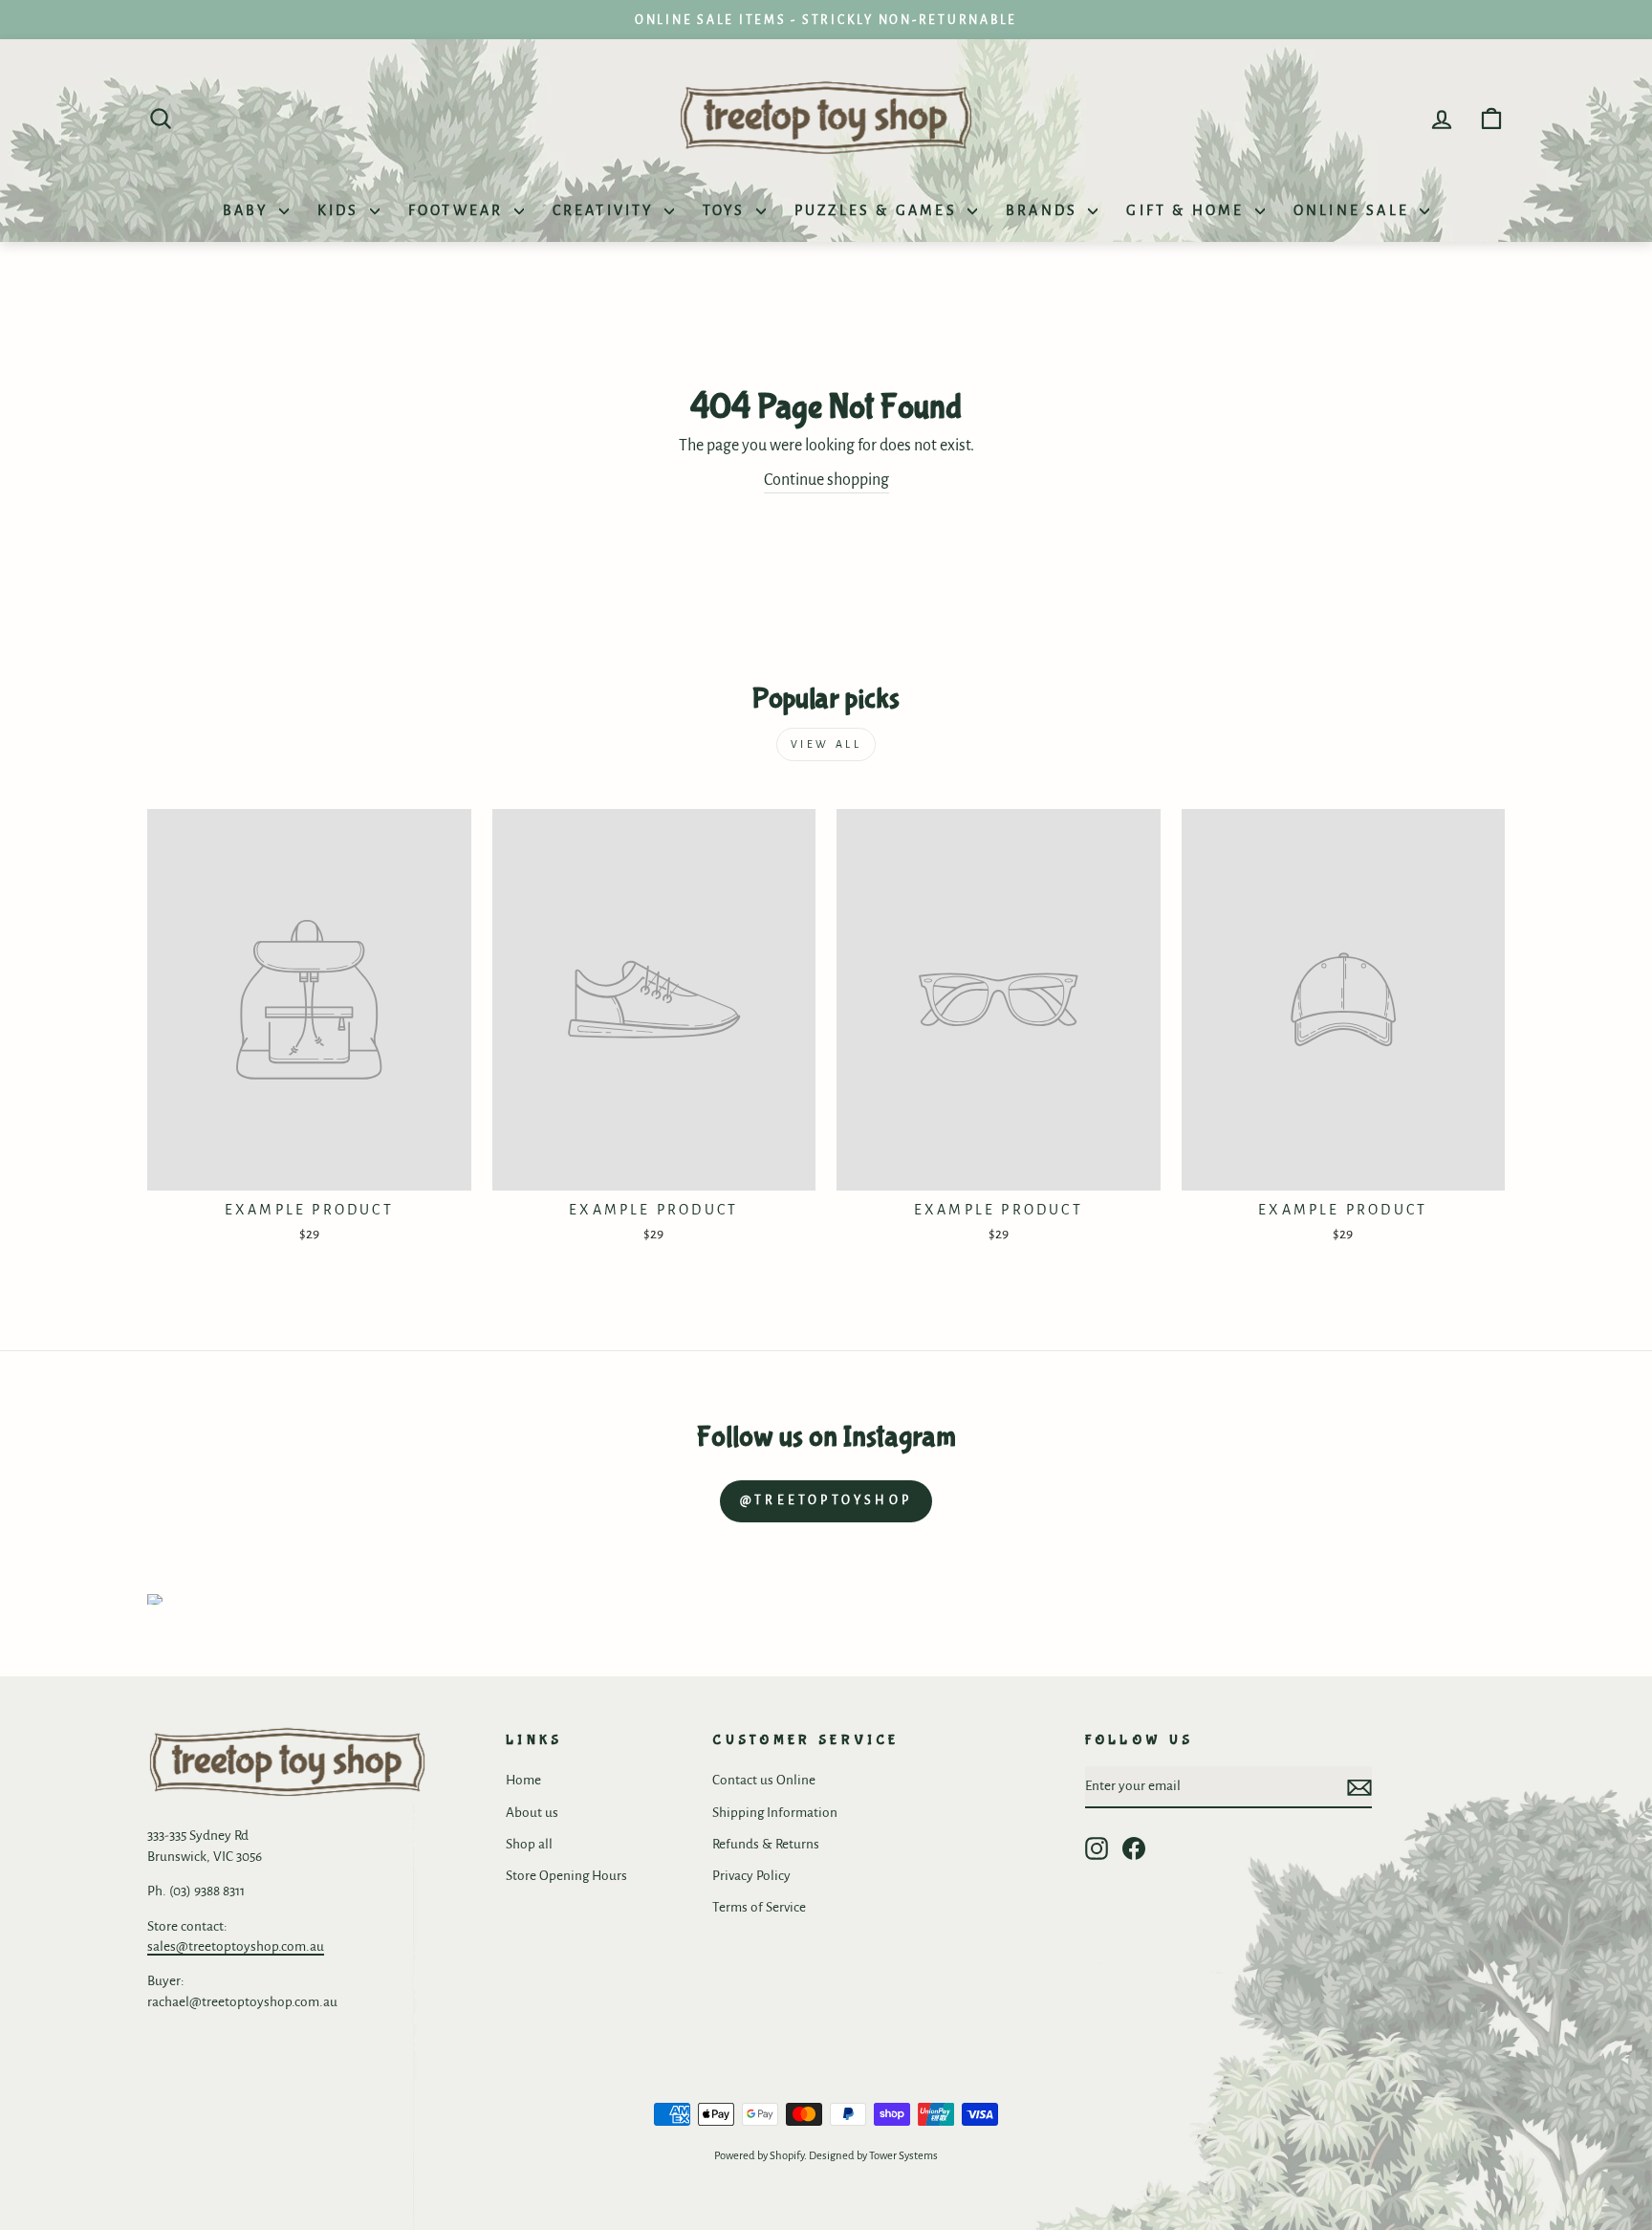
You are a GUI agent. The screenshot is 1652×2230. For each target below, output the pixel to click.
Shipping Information (775, 1813)
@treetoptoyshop (826, 1500)
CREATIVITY (606, 210)
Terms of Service (759, 1907)
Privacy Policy (751, 1876)
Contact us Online (764, 1780)
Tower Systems (903, 2156)
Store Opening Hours (566, 1876)
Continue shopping (826, 480)
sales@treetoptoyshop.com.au (236, 1946)
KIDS (341, 210)
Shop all (529, 1844)
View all (826, 744)
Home (523, 1780)
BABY (249, 210)
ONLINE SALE (1354, 210)
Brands (1044, 210)
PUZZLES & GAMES (879, 210)
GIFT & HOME (1188, 210)
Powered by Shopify (759, 2156)
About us (532, 1813)
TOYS (727, 210)
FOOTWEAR (459, 210)
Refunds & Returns (766, 1844)
